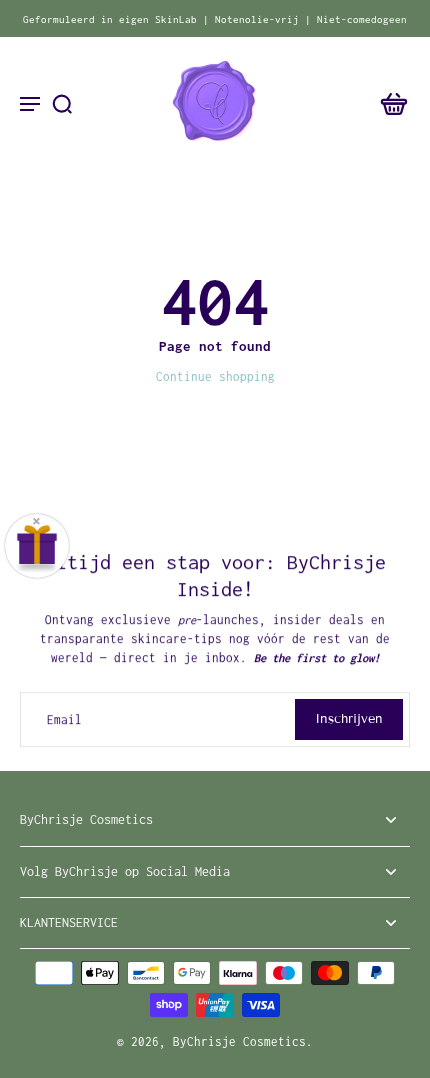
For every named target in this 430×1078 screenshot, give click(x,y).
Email (64, 719)
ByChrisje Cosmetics (239, 1041)
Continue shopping (215, 376)
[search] (62, 103)
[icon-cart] (388, 103)
